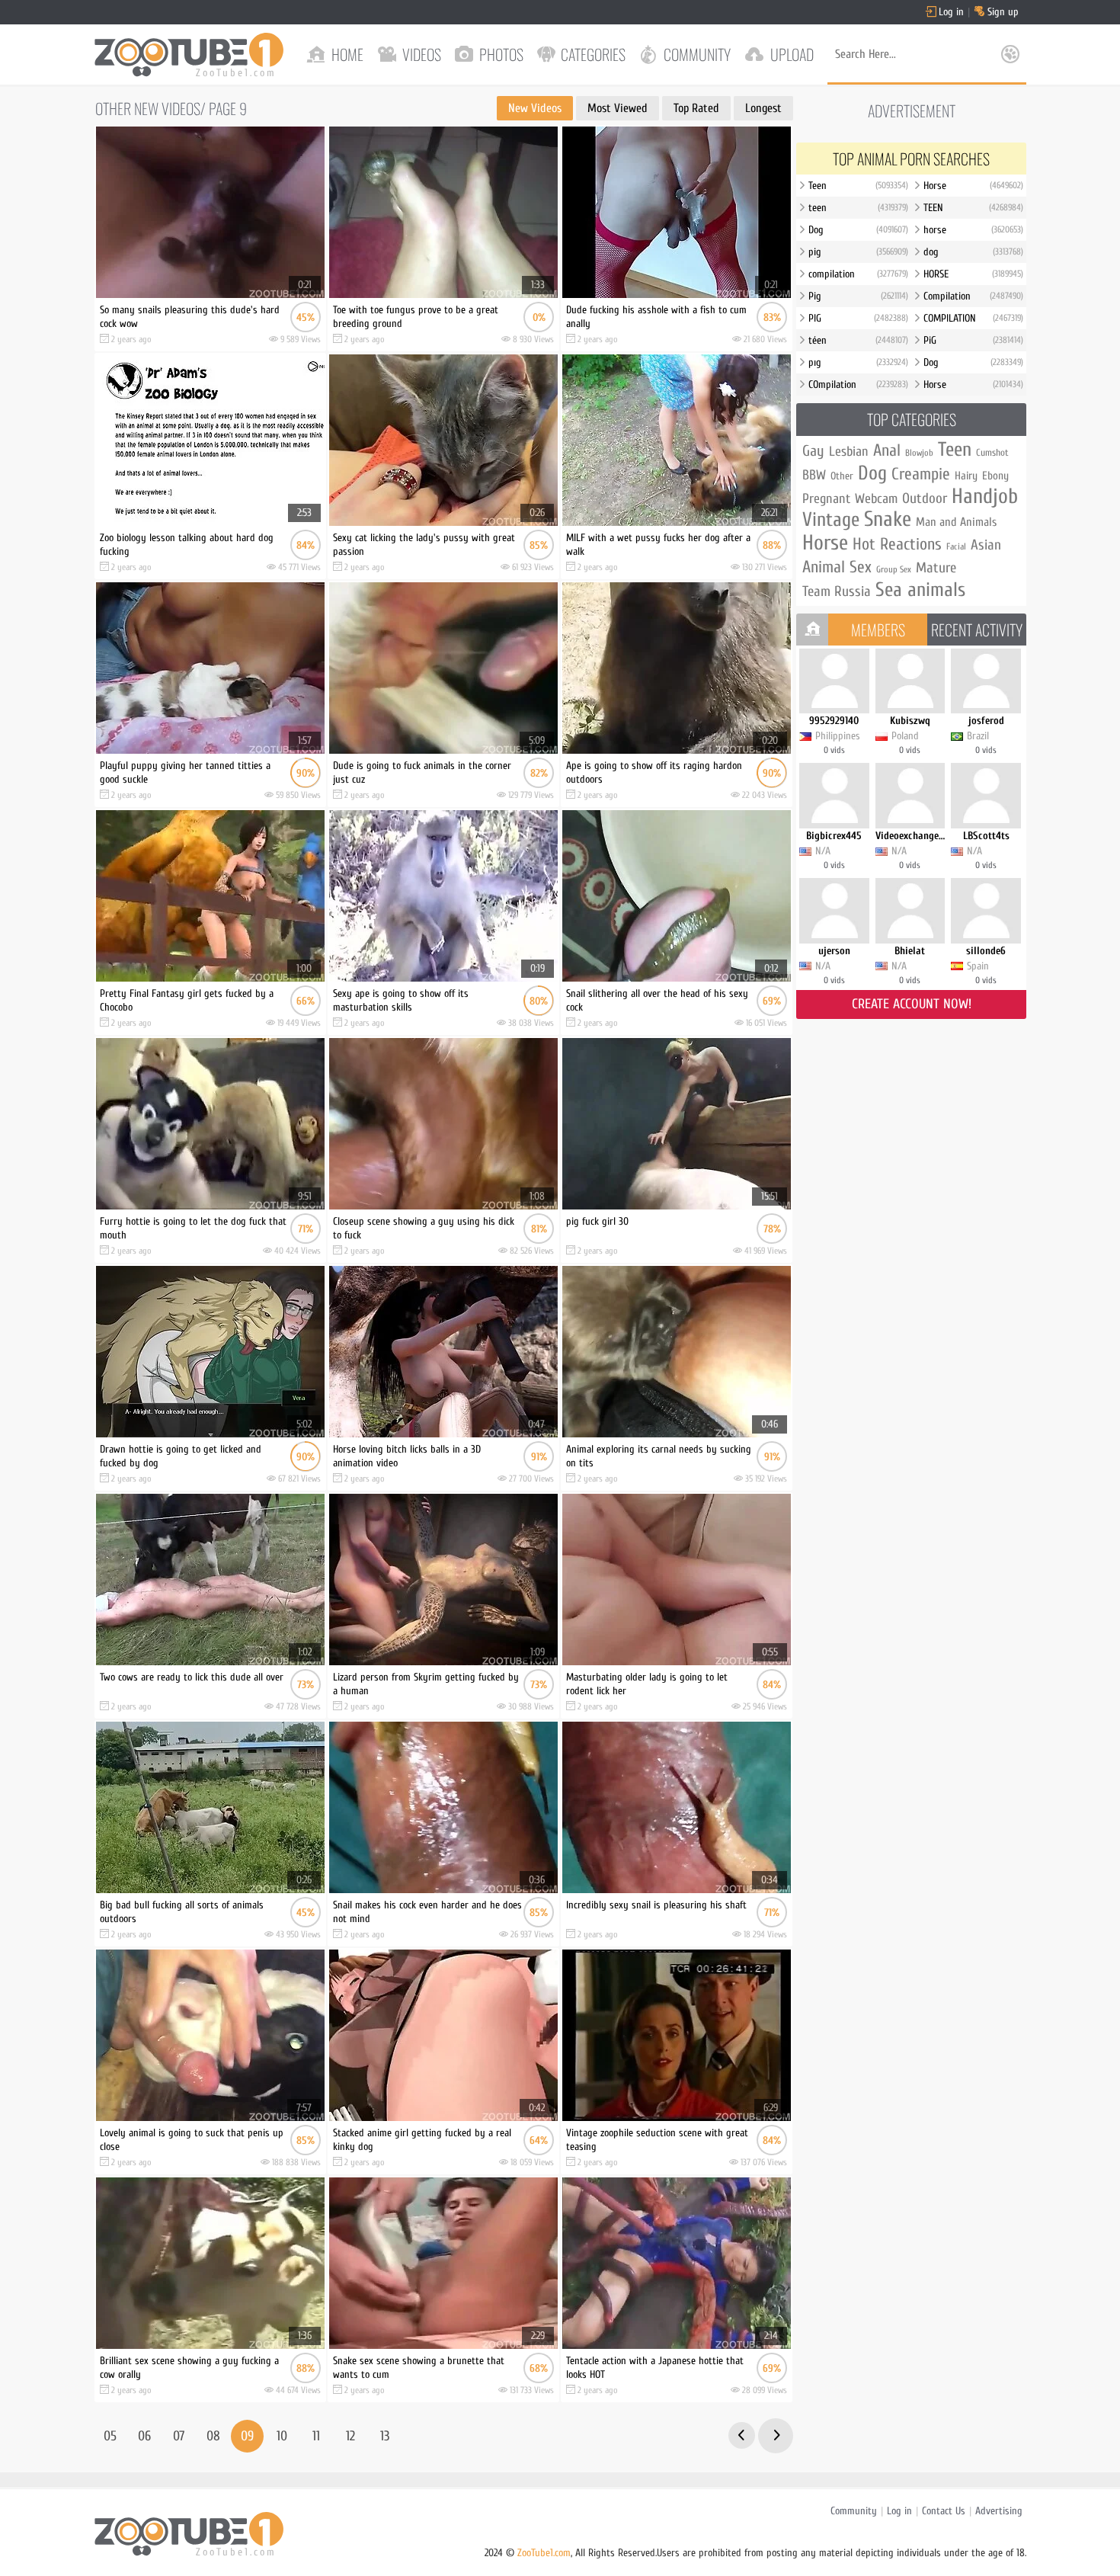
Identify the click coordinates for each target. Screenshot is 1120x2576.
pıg (858, 362)
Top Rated (696, 108)
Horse (973, 186)
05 (110, 2436)
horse (973, 230)
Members (878, 630)
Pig (858, 296)
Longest (763, 108)
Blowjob (919, 453)
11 (316, 2436)
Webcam (876, 499)
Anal (887, 450)
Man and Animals (956, 522)
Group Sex (894, 569)
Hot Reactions (897, 544)
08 (213, 2436)
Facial (956, 546)
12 (350, 2436)
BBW (814, 475)
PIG (858, 318)
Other (842, 476)
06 (144, 2436)
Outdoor (925, 498)
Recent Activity (977, 630)
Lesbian (849, 452)
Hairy (966, 476)
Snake (888, 519)
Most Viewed (618, 108)
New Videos (535, 108)
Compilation (973, 296)
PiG (973, 340)
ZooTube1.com (544, 2553)
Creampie (921, 474)
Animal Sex (837, 567)
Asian (986, 545)
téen (858, 340)
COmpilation (858, 384)
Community (854, 2511)
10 (282, 2436)
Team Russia (837, 591)
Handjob (985, 496)
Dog (858, 230)
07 (179, 2436)
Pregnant (826, 499)
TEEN (973, 208)
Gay (813, 451)
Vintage (831, 520)
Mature (936, 568)
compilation (858, 274)
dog (973, 252)
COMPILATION (973, 318)
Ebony (995, 476)
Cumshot (992, 452)
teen (858, 208)
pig (858, 252)
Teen (858, 186)
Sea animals (920, 590)
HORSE (973, 274)
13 (385, 2436)
